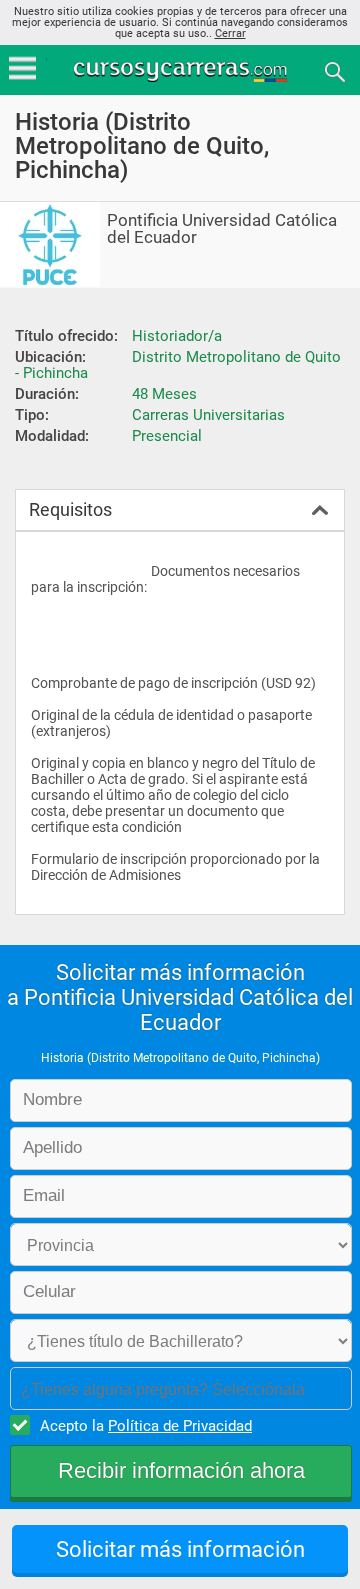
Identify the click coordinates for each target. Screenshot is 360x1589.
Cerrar (230, 33)
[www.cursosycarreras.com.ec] (182, 70)
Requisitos (70, 509)
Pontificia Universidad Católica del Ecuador (222, 229)
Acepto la (146, 1426)
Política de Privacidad (180, 1426)
